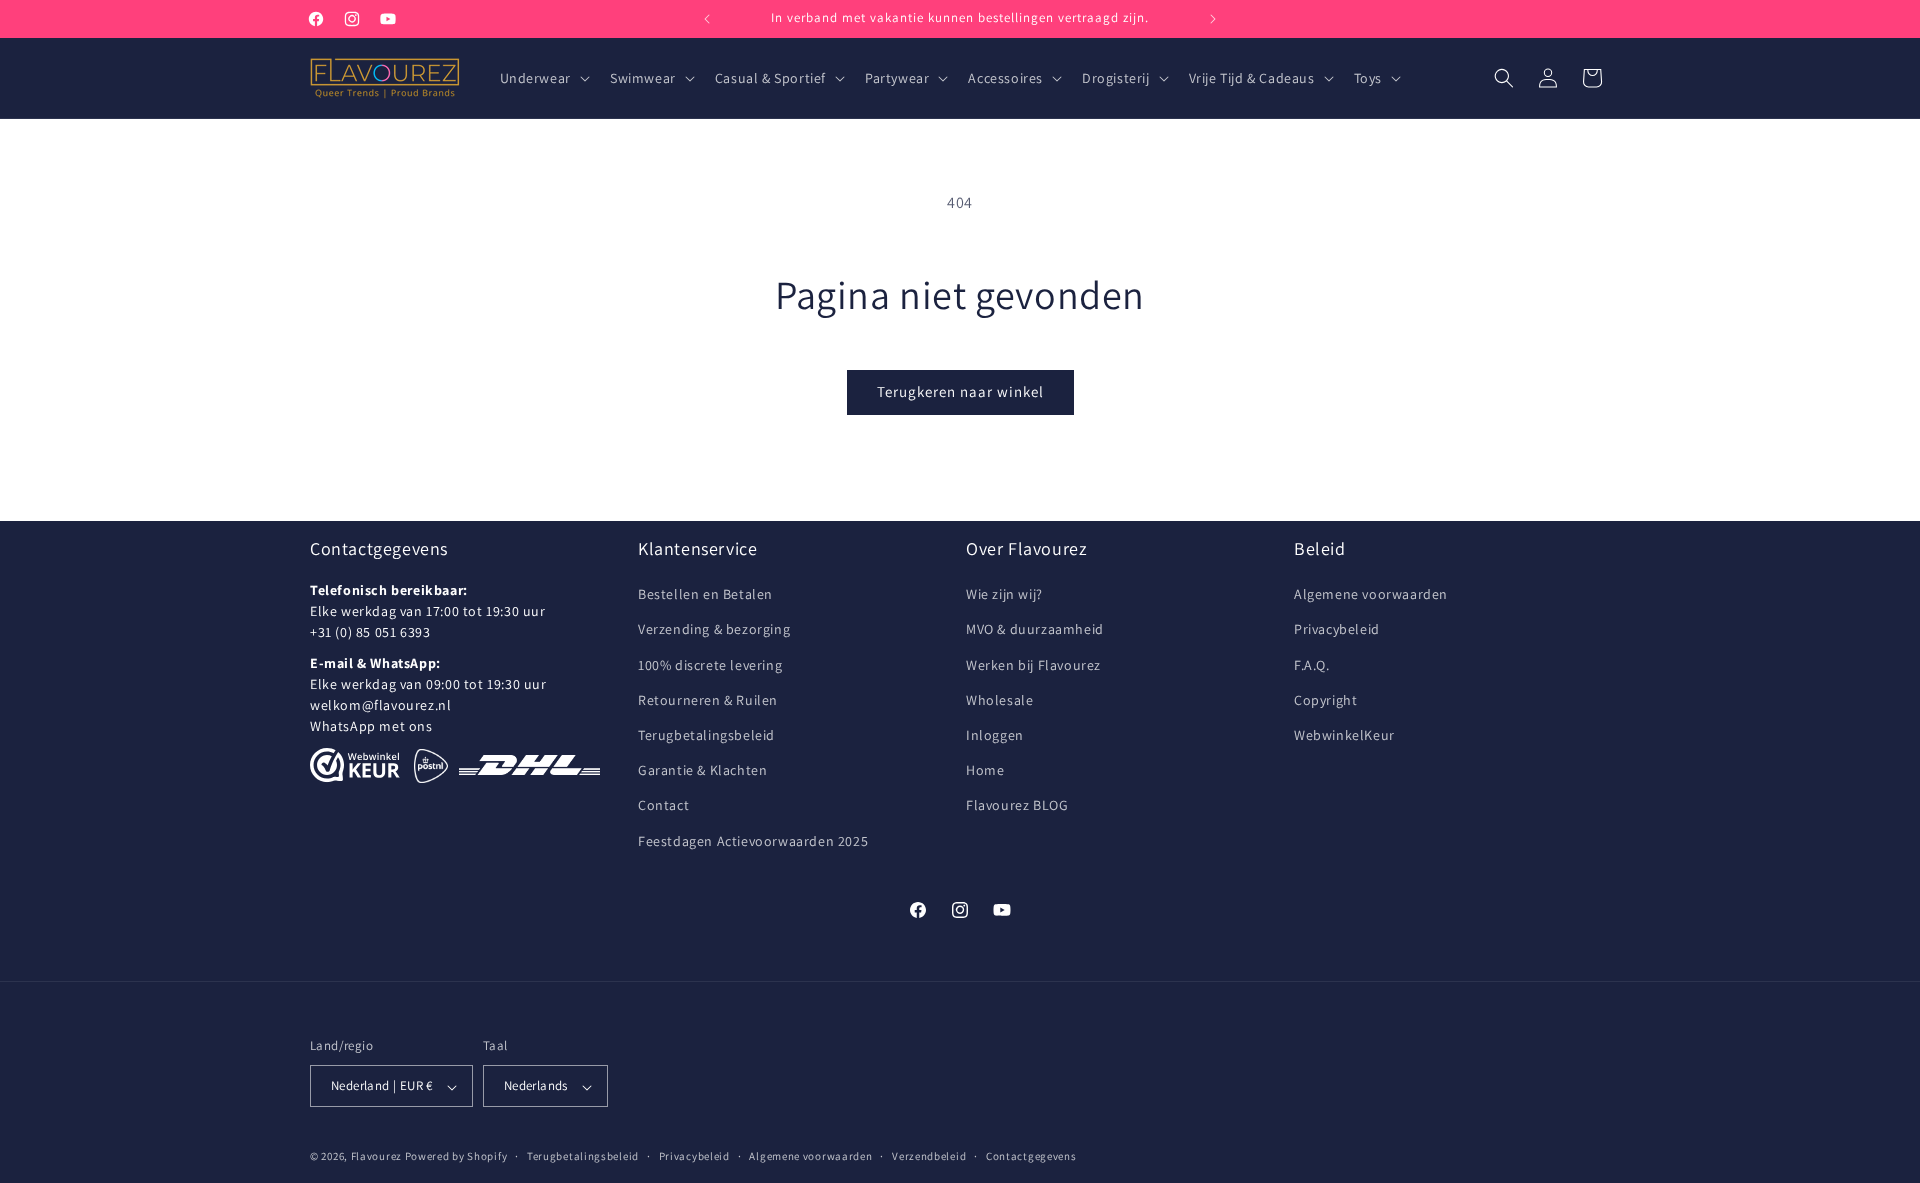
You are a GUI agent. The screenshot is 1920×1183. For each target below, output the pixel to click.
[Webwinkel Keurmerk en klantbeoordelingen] (355, 766)
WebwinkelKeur (1344, 735)
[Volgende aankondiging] (1213, 19)
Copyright (1325, 700)
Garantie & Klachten (702, 771)
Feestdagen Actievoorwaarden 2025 (753, 841)
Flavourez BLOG (1017, 806)
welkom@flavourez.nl (380, 706)
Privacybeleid (1337, 630)
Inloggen (995, 735)
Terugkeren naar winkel (960, 391)
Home (985, 771)
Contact (663, 806)
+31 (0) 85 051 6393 (370, 633)
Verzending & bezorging (714, 630)
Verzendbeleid (929, 1156)
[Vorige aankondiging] (707, 19)
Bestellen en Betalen (705, 595)
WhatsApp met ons (371, 727)
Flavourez (376, 1157)
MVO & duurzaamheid (1035, 630)
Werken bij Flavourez (1033, 665)
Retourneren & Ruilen (708, 700)
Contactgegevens (1031, 1156)
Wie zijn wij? (1004, 595)
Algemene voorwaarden (1371, 595)
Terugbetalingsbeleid (706, 735)
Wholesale (999, 700)
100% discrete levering (710, 665)
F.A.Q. (1312, 665)
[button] (543, 78)
